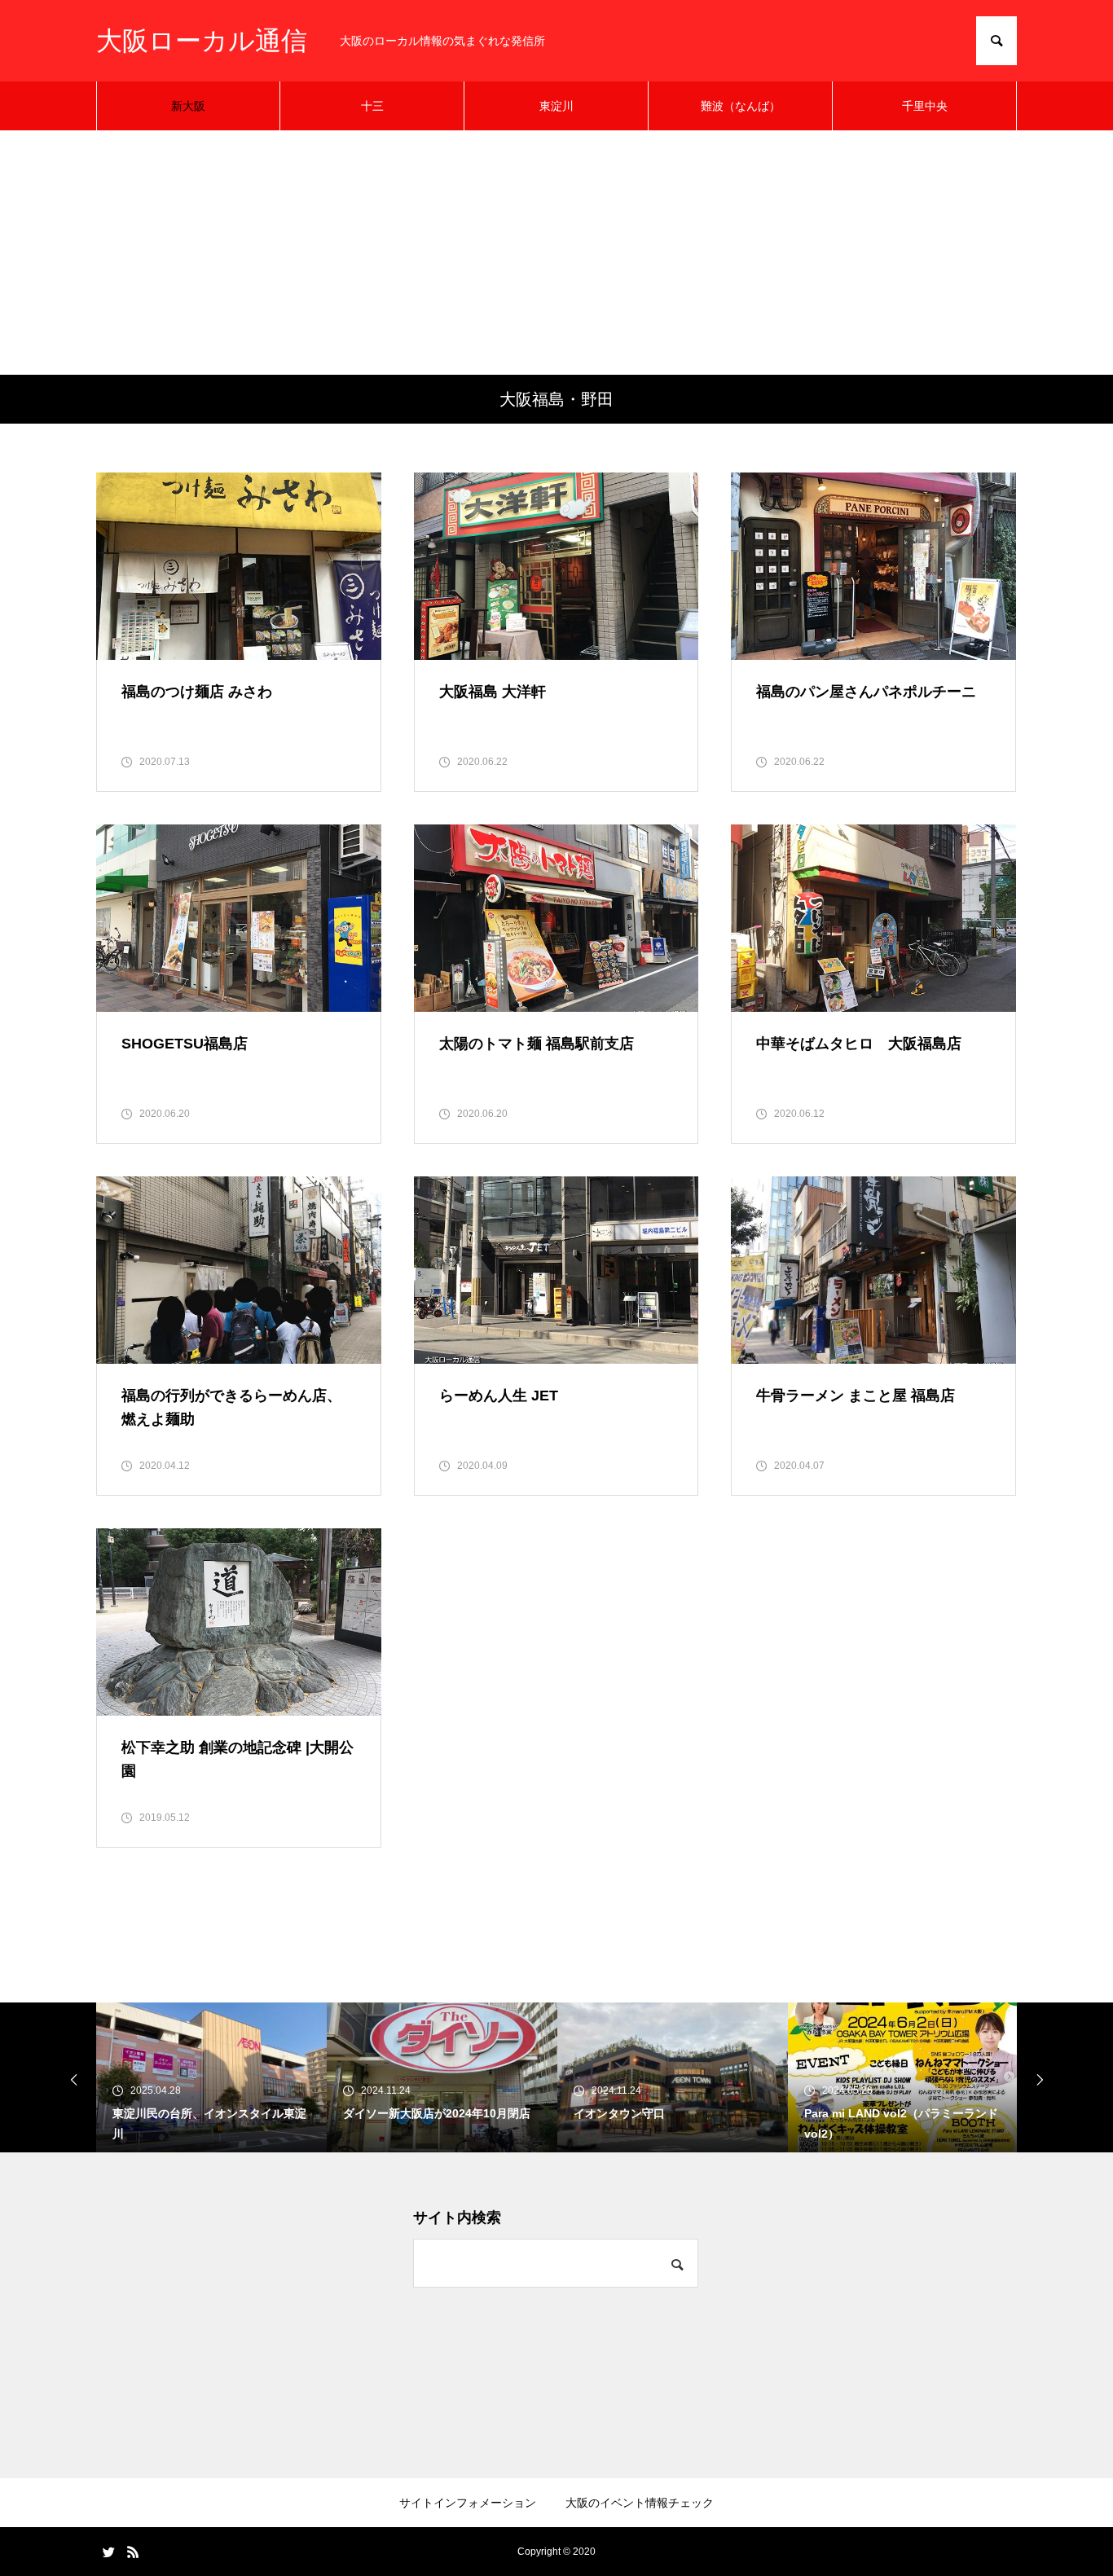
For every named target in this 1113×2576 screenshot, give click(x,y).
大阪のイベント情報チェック (640, 2503)
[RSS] (133, 2552)
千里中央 (925, 106)
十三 (372, 106)
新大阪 (188, 106)
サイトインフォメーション (468, 2503)
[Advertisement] (556, 253)
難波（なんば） (741, 106)
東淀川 (556, 106)
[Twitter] (108, 2552)
